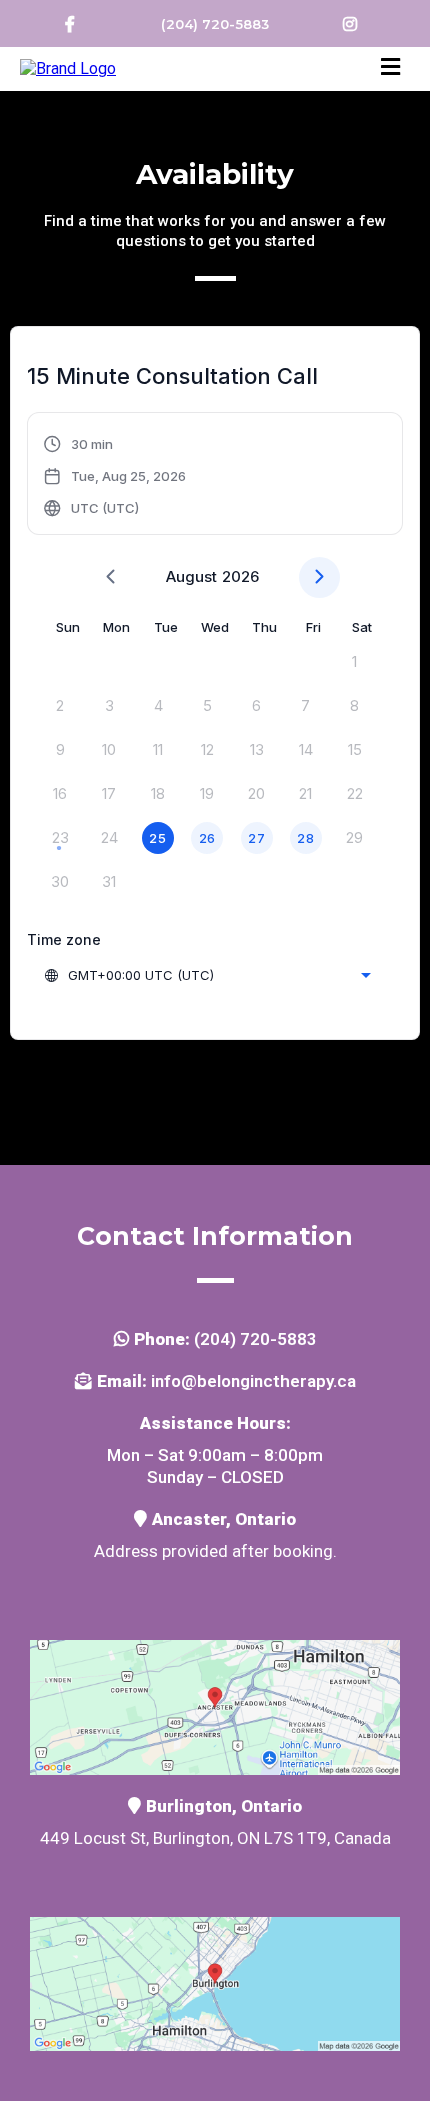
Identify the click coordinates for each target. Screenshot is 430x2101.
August (191, 576)
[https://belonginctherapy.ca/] (68, 67)
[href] (215, 1705)
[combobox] (207, 975)
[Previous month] (110, 577)
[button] (390, 69)
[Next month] (319, 577)
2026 (240, 576)
